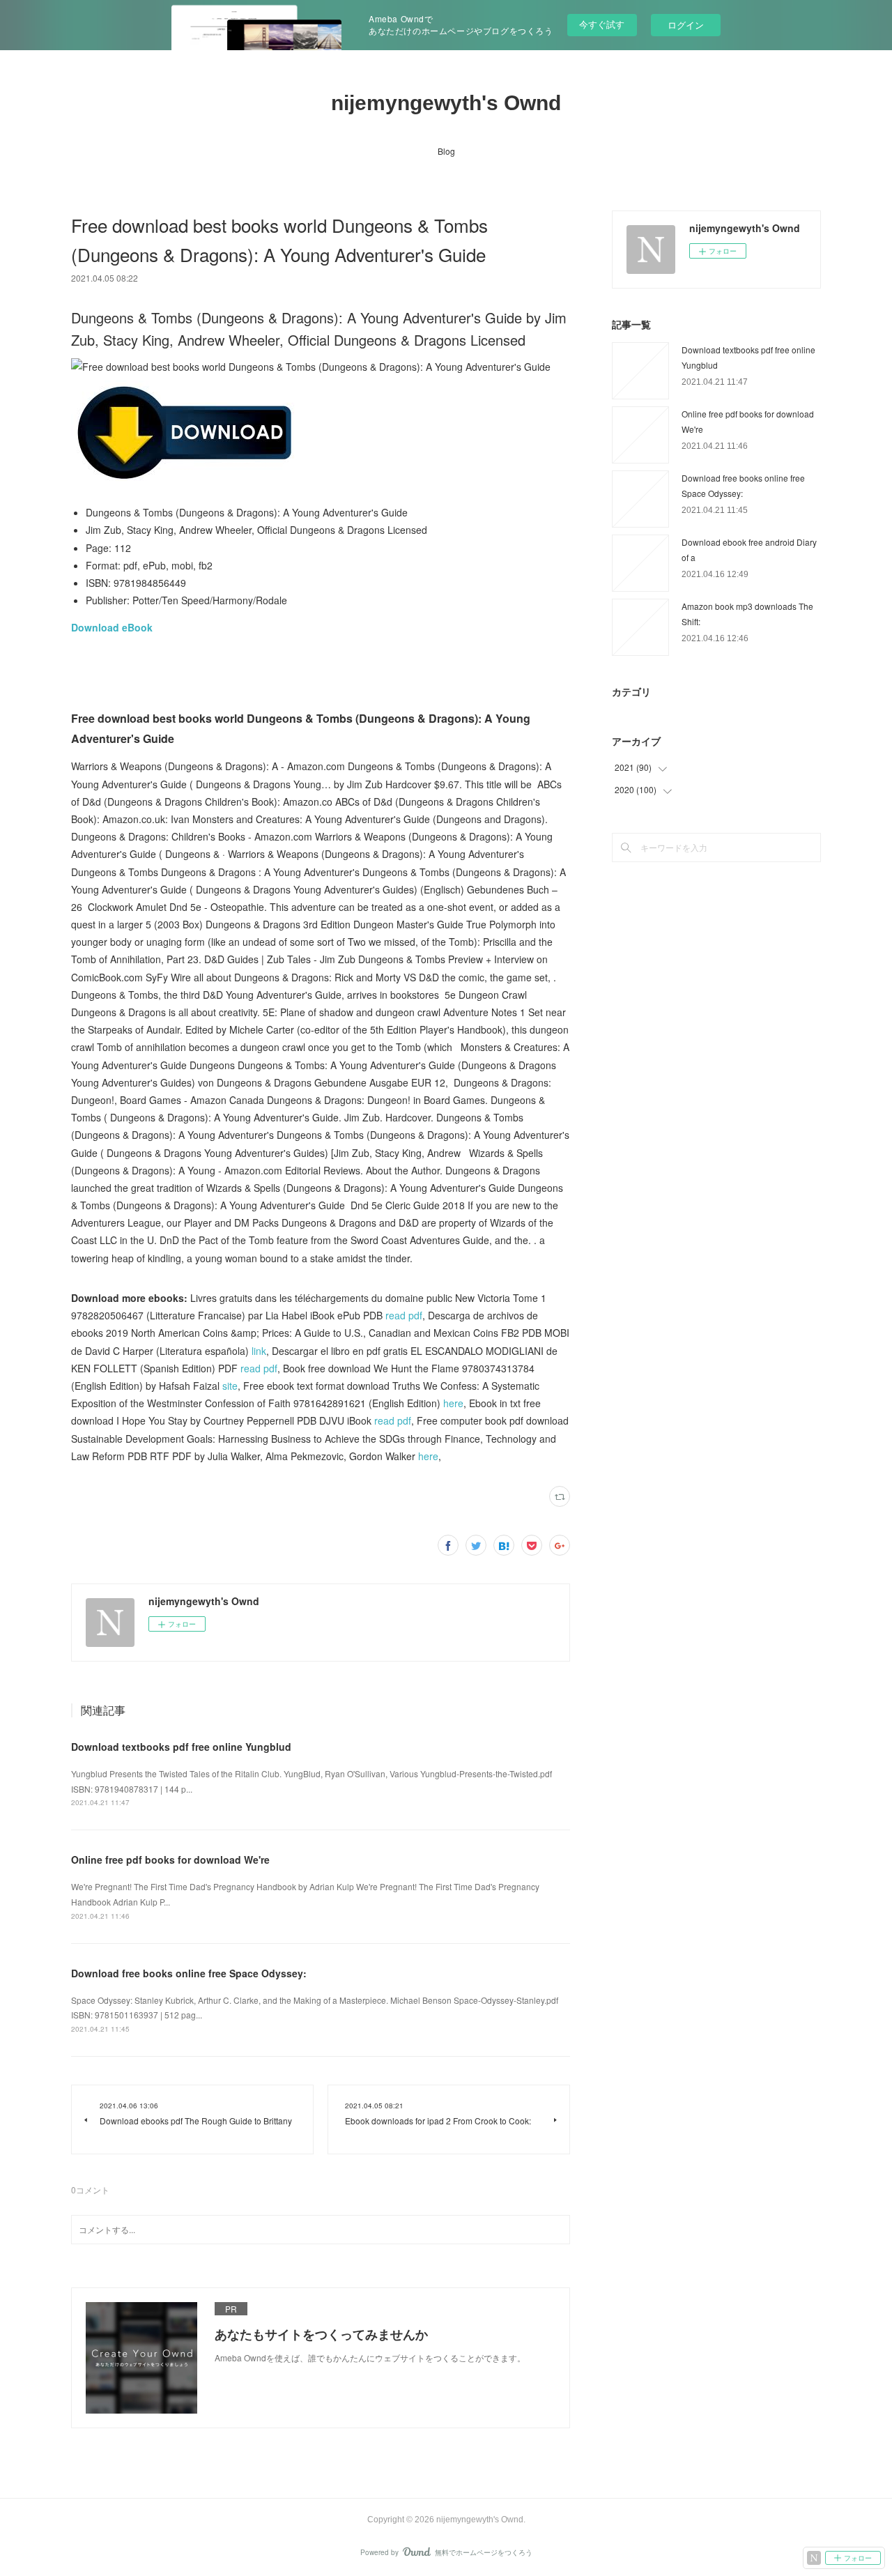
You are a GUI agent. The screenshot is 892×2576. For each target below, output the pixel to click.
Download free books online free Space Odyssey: (189, 1973)
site (230, 1386)
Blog (446, 151)
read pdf (404, 1315)
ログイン (686, 25)
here (453, 1403)
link (259, 1351)
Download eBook (112, 627)
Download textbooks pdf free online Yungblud (181, 1747)
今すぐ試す (602, 24)
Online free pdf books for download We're (170, 1860)
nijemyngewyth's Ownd (446, 103)
